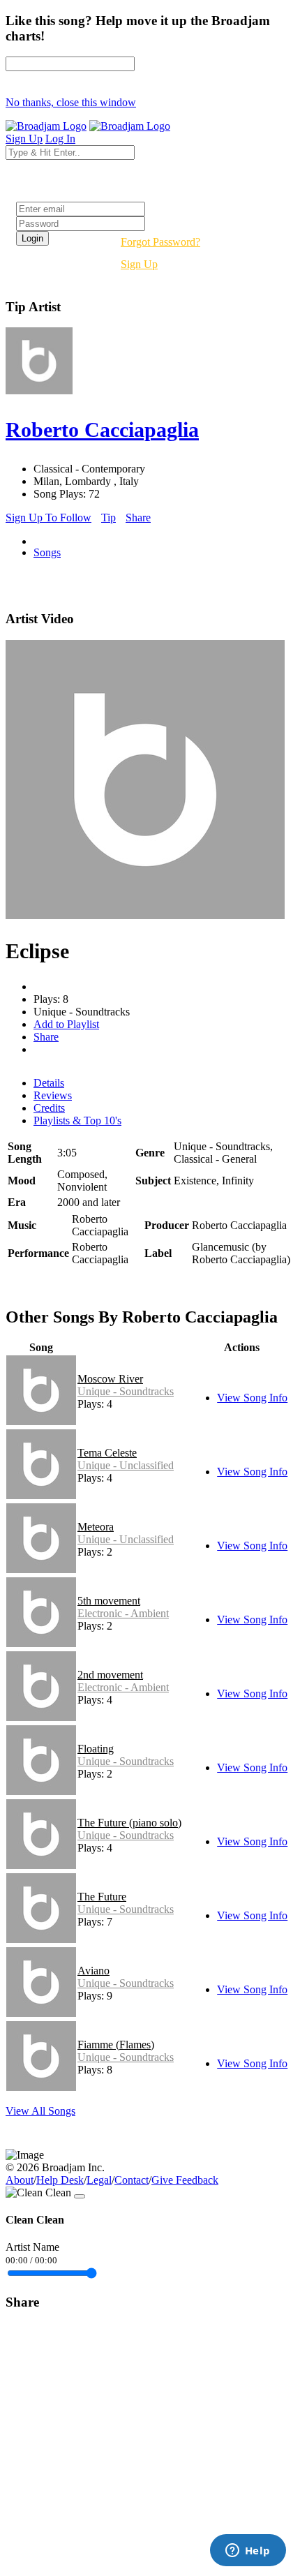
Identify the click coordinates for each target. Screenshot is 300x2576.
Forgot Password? (160, 242)
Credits (49, 1108)
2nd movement (110, 1675)
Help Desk (60, 2180)
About (20, 2180)
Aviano (93, 1971)
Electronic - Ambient (123, 1613)
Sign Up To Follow (48, 518)
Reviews (53, 1095)
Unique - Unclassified (126, 1465)
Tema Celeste (107, 1453)
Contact (132, 2180)
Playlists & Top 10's (77, 1121)
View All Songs (40, 2111)
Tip (108, 518)
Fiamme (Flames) (116, 2045)
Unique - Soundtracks (126, 1391)
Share (138, 518)
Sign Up (139, 264)
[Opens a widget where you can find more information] (248, 2552)
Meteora (96, 1527)
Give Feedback (185, 2180)
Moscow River (110, 1379)
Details (49, 1083)
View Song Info (252, 1398)
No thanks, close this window (71, 102)
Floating (96, 1749)
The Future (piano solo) (129, 1823)
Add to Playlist (66, 1024)
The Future (102, 1897)
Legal (99, 2180)
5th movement (109, 1601)
